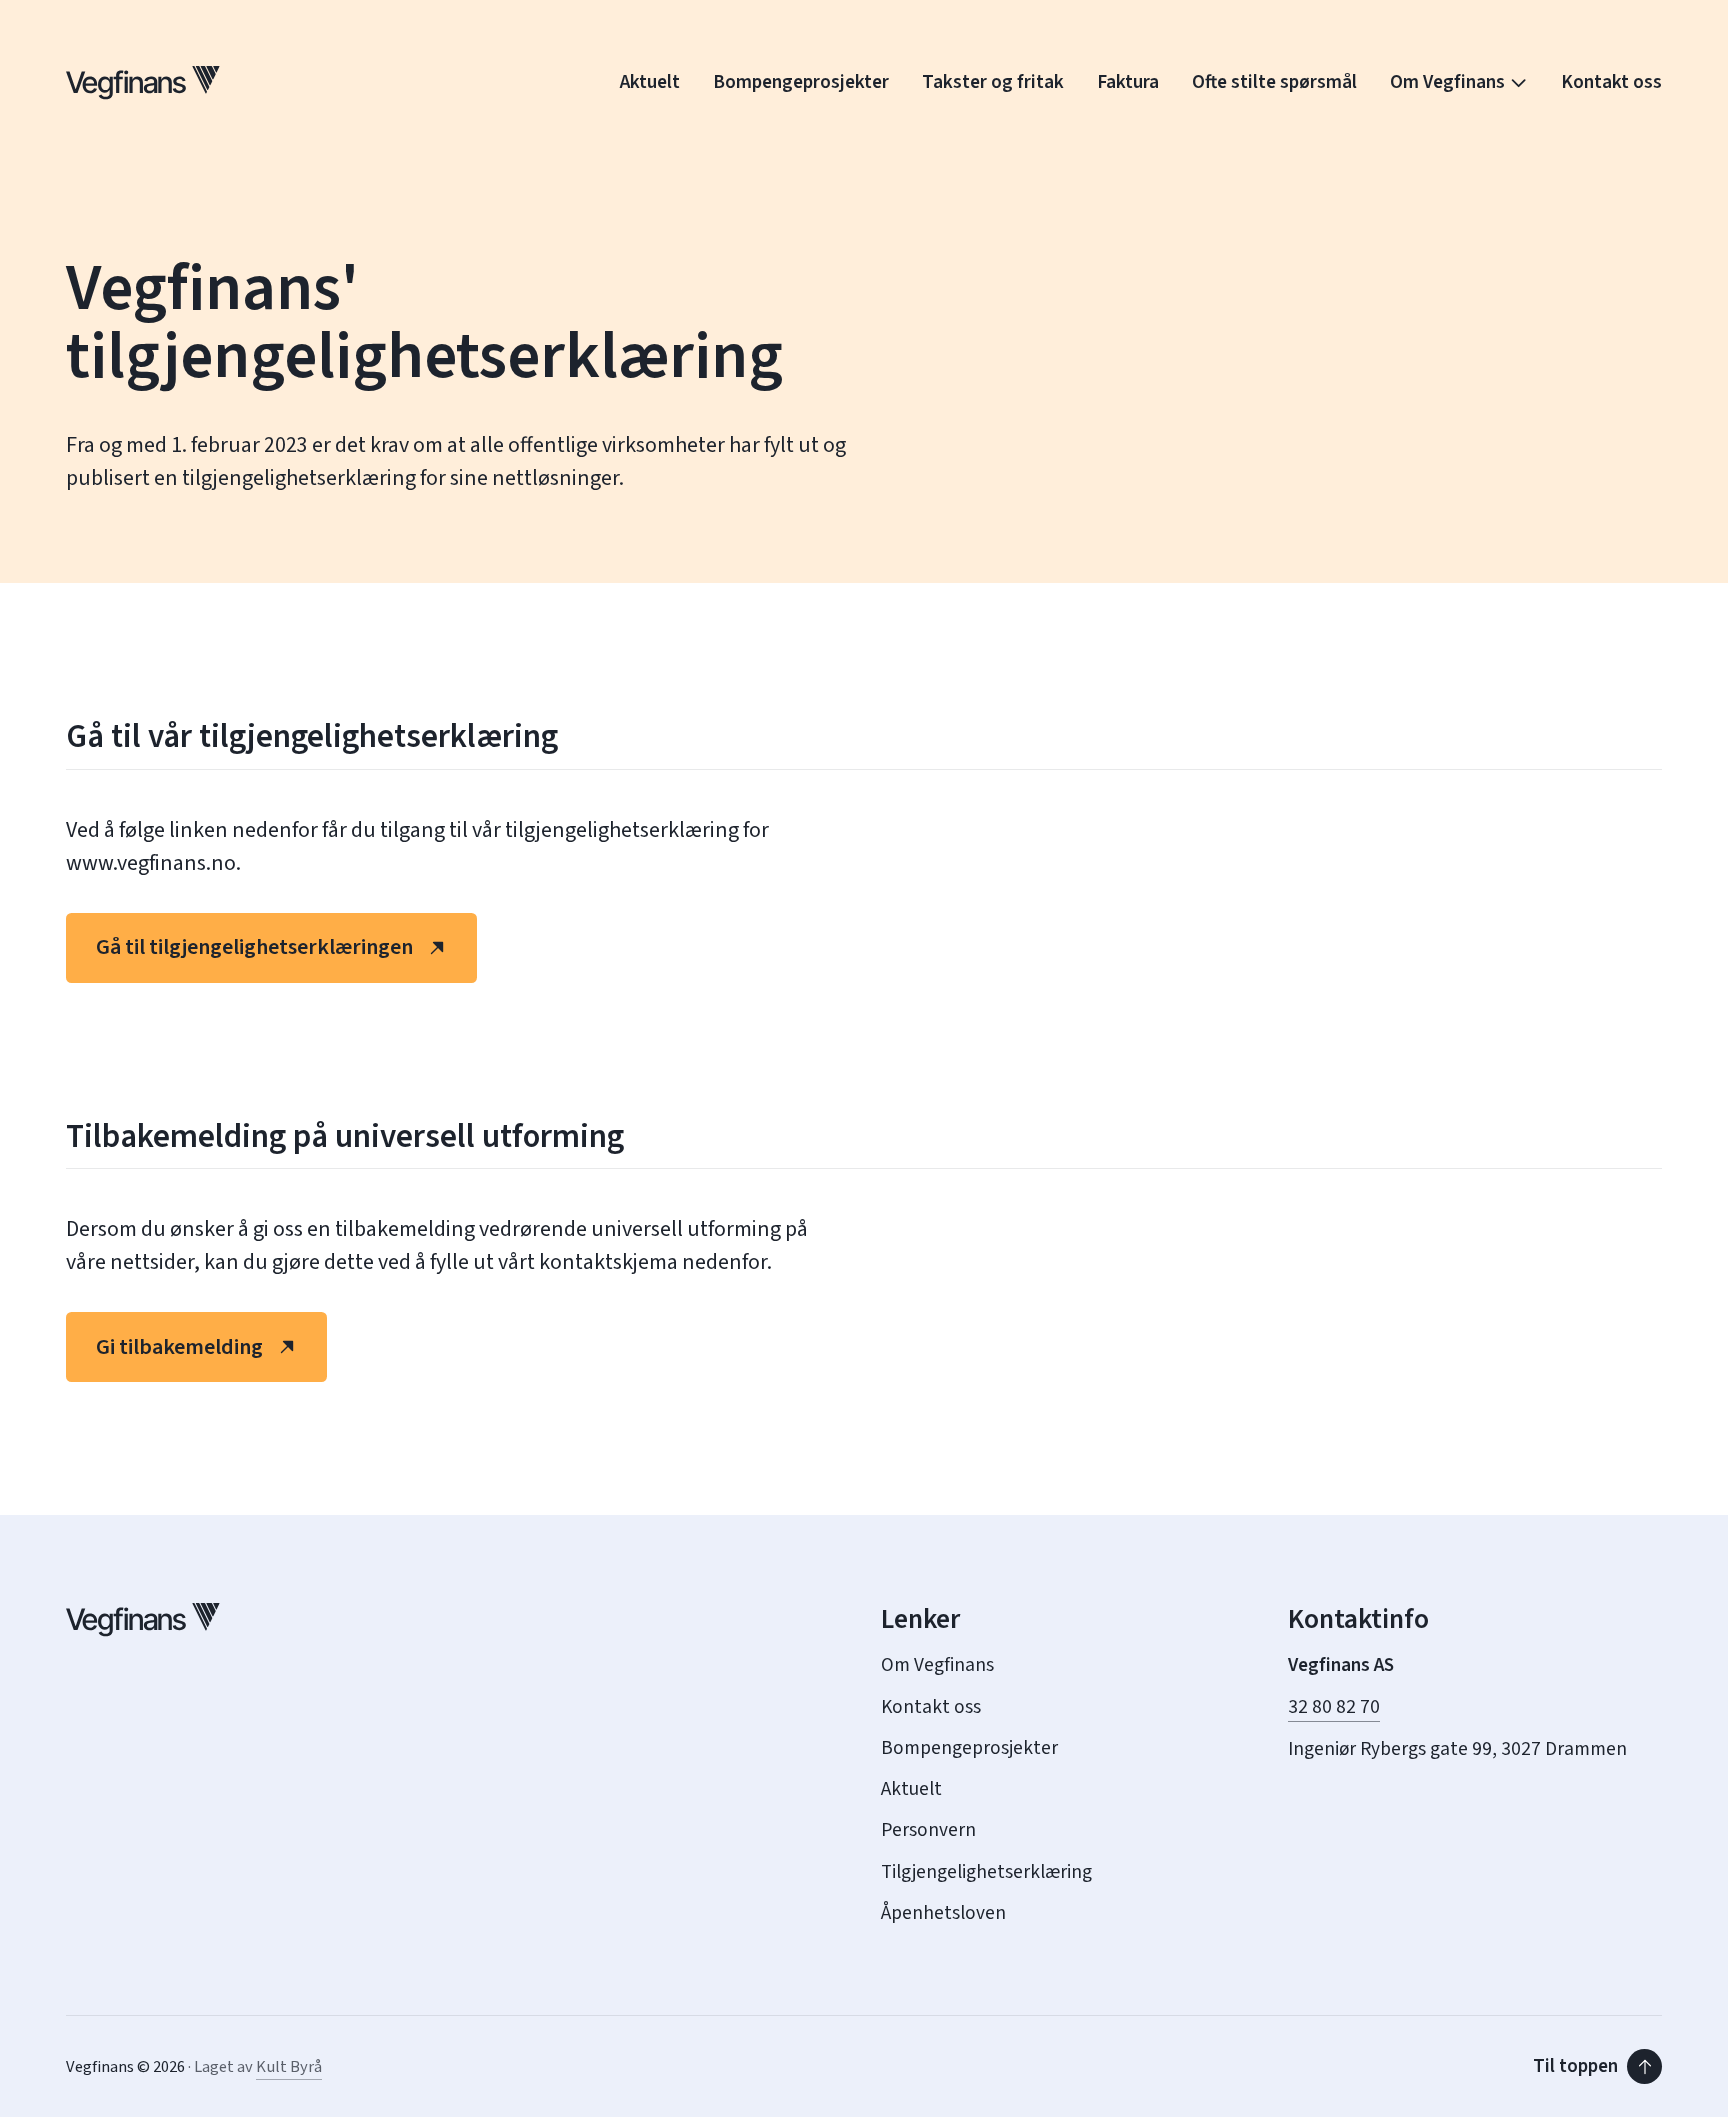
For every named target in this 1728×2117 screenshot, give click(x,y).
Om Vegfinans (1447, 82)
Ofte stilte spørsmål (1274, 82)
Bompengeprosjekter (801, 82)
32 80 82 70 (1334, 1707)
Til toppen (1575, 2066)
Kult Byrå (289, 2067)
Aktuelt (650, 82)
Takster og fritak (993, 82)
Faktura (1128, 82)
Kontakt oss (1611, 82)
